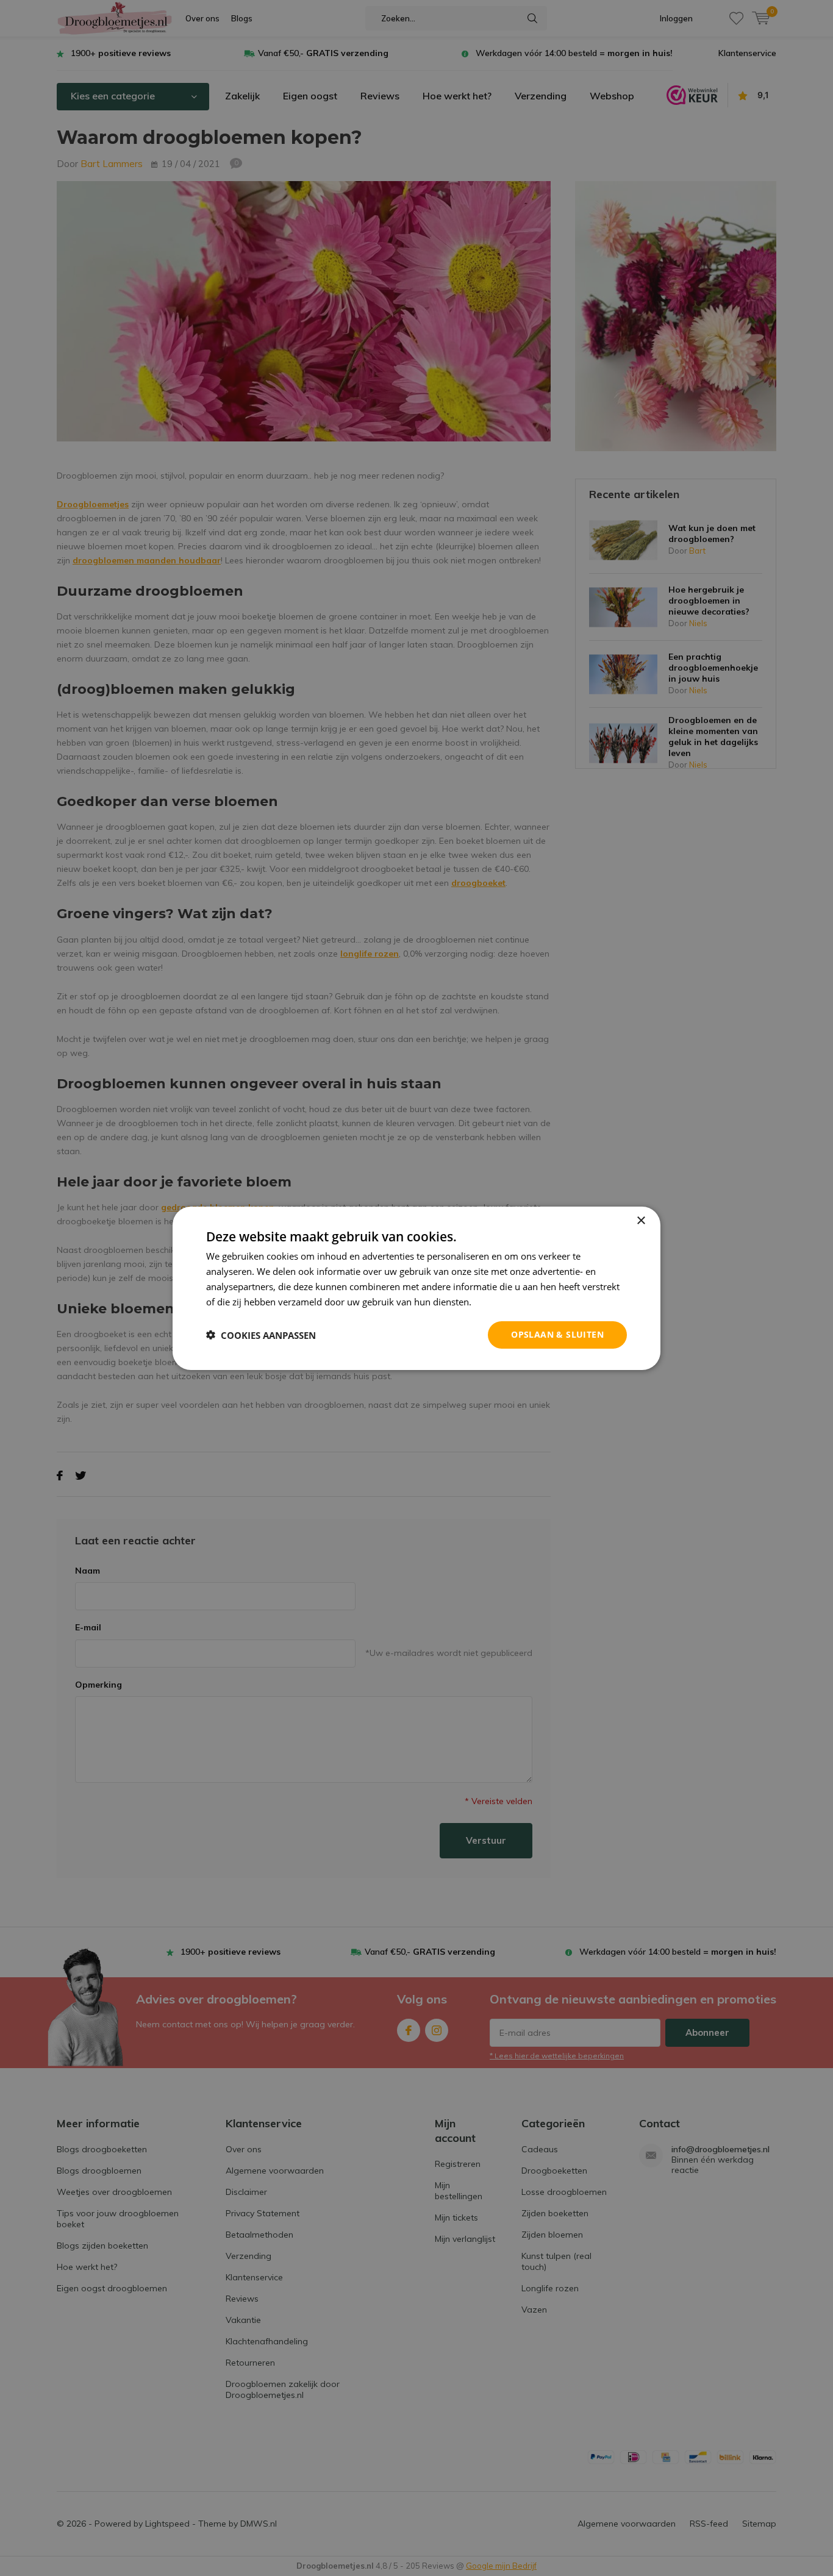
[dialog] (416, 1288)
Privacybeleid (502, 1301)
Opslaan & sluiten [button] (557, 1334)
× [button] (641, 1220)
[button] (261, 1335)
